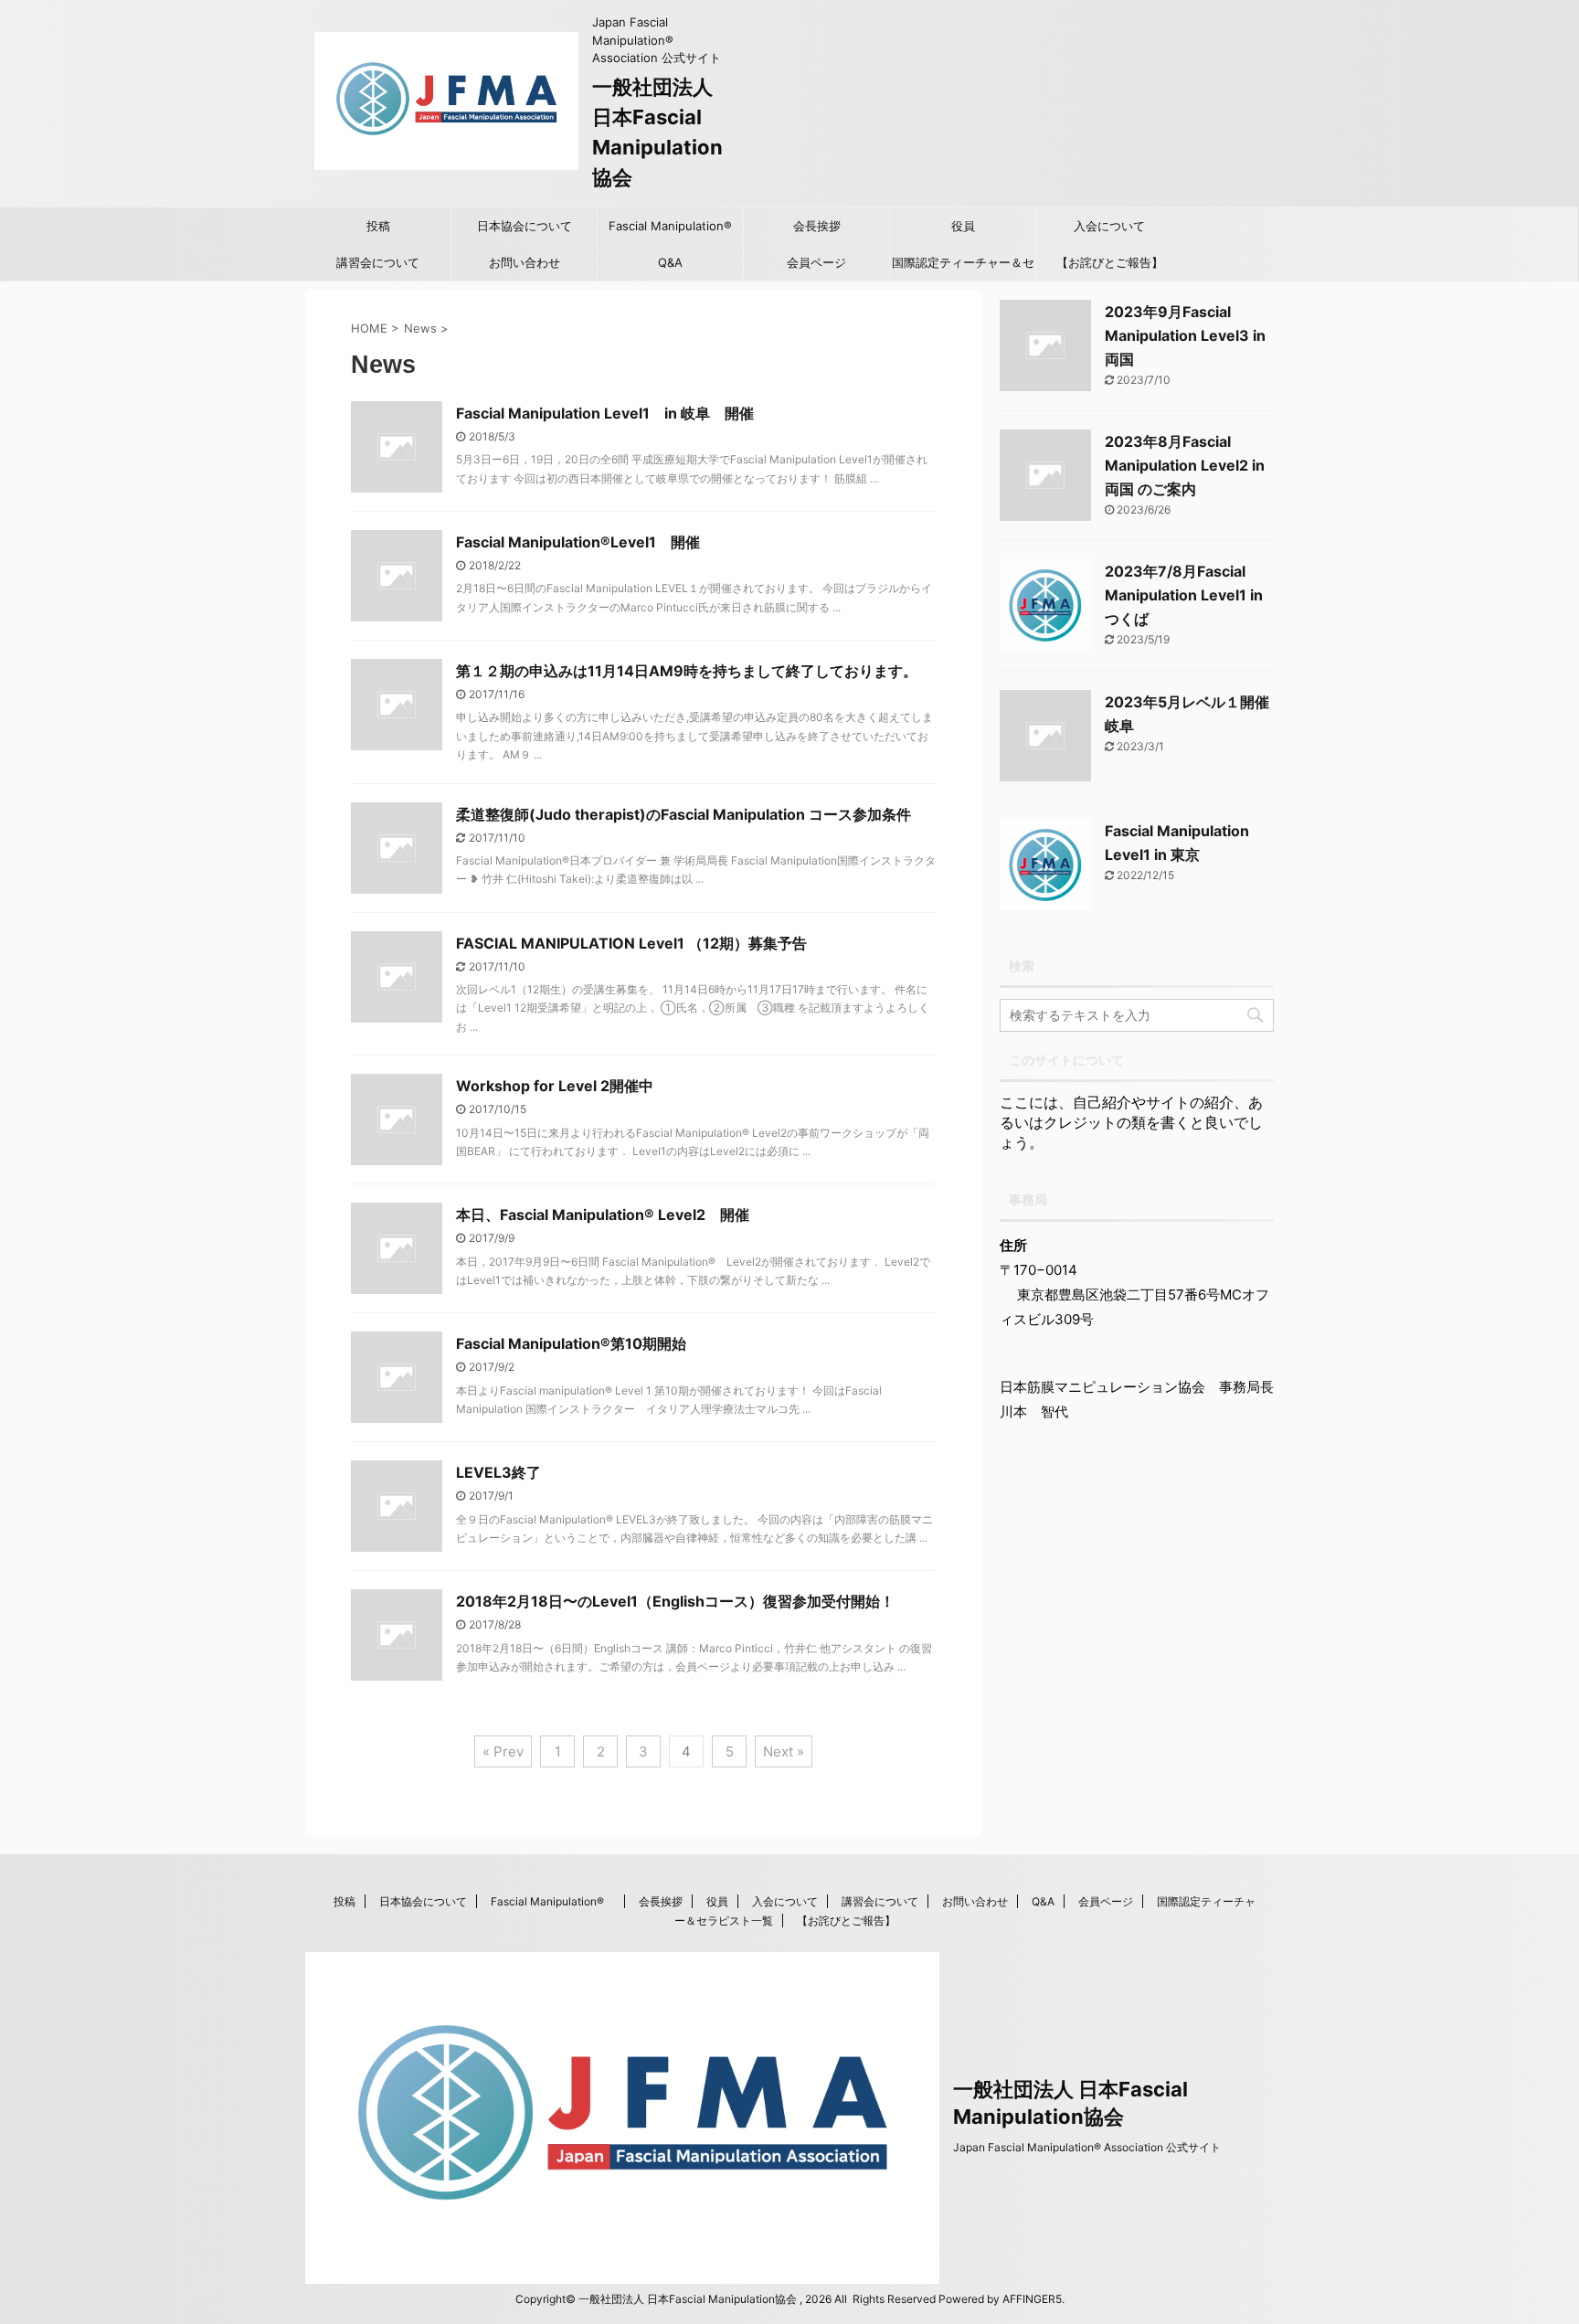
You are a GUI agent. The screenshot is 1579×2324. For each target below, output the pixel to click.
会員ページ (816, 262)
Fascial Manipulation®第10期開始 (571, 1343)
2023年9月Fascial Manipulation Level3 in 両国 (1185, 335)
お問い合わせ (525, 262)
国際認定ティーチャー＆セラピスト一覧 (963, 268)
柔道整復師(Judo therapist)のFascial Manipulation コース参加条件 (684, 814)
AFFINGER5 (1032, 2299)
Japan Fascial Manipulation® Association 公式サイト (1087, 2147)
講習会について (378, 262)
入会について (1109, 226)
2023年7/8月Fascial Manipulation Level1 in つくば (1184, 595)
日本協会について (525, 226)
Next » (784, 1751)
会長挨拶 (817, 226)
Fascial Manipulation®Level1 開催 (578, 542)
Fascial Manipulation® (676, 226)
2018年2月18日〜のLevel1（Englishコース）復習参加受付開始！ (675, 1601)
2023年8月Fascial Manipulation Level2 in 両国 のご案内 (1185, 465)
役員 (963, 226)
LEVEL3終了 (498, 1472)
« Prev (503, 1751)
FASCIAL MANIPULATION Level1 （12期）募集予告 (631, 943)
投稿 (378, 226)
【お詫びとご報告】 (1110, 262)
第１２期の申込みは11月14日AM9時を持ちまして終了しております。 (687, 671)
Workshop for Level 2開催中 (555, 1086)
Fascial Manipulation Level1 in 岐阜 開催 (605, 413)
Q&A (670, 262)
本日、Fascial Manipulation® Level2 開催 (603, 1215)
